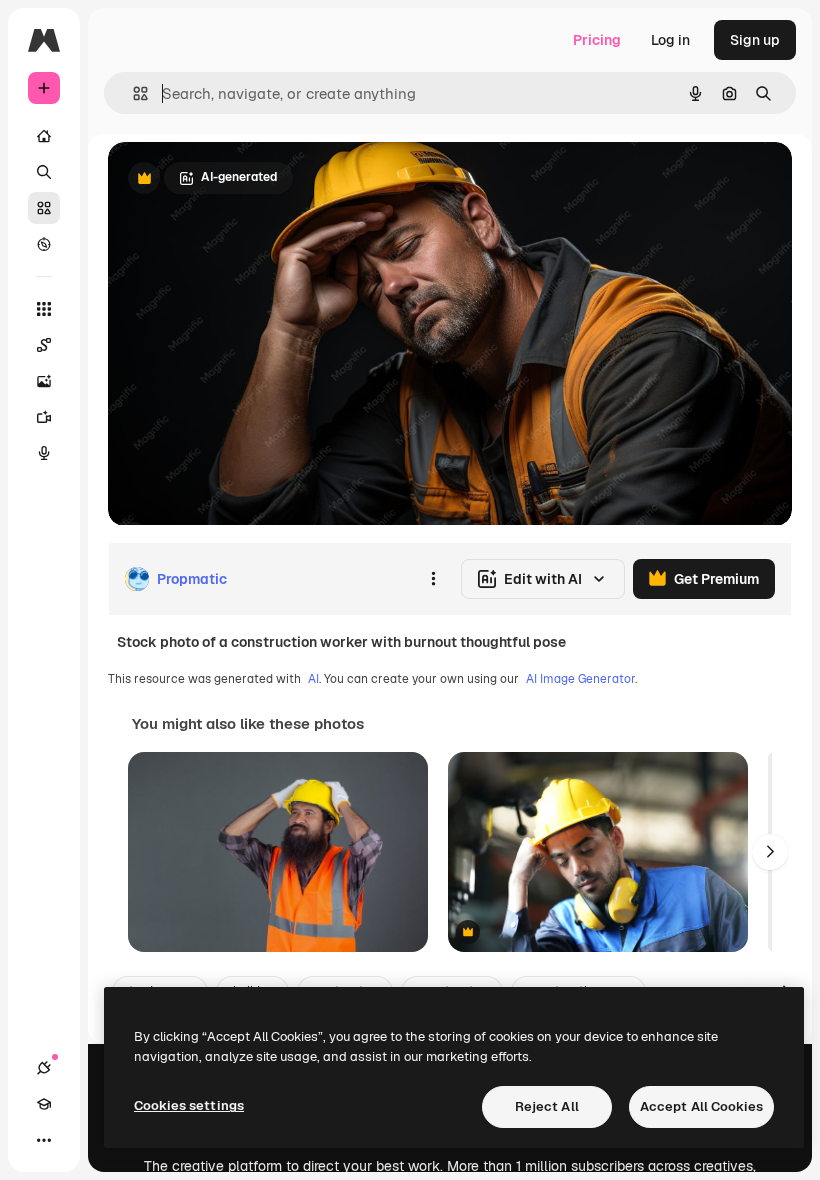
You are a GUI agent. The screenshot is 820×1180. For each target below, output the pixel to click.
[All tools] (44, 309)
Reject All (547, 1106)
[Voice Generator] (44, 453)
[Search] (44, 172)
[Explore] (44, 244)
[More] (44, 1140)
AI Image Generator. (581, 679)
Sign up (755, 40)
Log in (670, 40)
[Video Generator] (44, 417)
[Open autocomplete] (132, 93)
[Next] (770, 852)
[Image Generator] (44, 381)
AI (313, 679)
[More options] (433, 579)
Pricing (597, 40)
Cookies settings (189, 1105)
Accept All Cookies (701, 1106)
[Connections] (44, 1068)
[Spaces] (44, 345)
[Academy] (44, 1104)
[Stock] (44, 208)
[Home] (44, 136)
